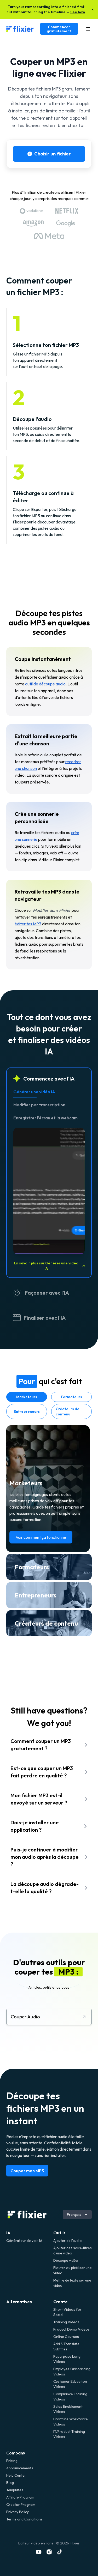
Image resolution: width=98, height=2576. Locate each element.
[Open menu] (88, 29)
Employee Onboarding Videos (72, 2372)
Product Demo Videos (71, 2329)
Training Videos (66, 2322)
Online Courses (66, 2337)
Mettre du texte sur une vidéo (72, 2283)
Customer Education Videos (70, 2384)
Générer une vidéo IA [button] (34, 1092)
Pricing (12, 2461)
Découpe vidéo (66, 2260)
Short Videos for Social (67, 2312)
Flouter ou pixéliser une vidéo (73, 2270)
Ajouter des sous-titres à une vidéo (73, 2251)
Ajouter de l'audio (68, 2241)
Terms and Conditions (24, 2519)
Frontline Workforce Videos (71, 2422)
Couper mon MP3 (27, 2171)
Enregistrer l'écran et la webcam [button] (45, 1118)
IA (8, 2233)
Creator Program (21, 2505)
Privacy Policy (18, 2512)
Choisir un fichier (53, 154)
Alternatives (19, 2302)
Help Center (16, 2475)
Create (60, 2302)
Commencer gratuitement (59, 29)
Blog (10, 2483)
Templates (15, 2490)
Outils (59, 2233)
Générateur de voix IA (24, 2241)
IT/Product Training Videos (69, 2434)
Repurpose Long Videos (67, 2359)
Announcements (20, 2468)
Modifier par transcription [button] (39, 1105)
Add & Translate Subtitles (66, 2346)
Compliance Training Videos (70, 2397)
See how (78, 12)
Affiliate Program (20, 2497)
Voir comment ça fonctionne (41, 1537)
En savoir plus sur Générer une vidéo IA (46, 1266)
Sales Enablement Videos (68, 2409)
